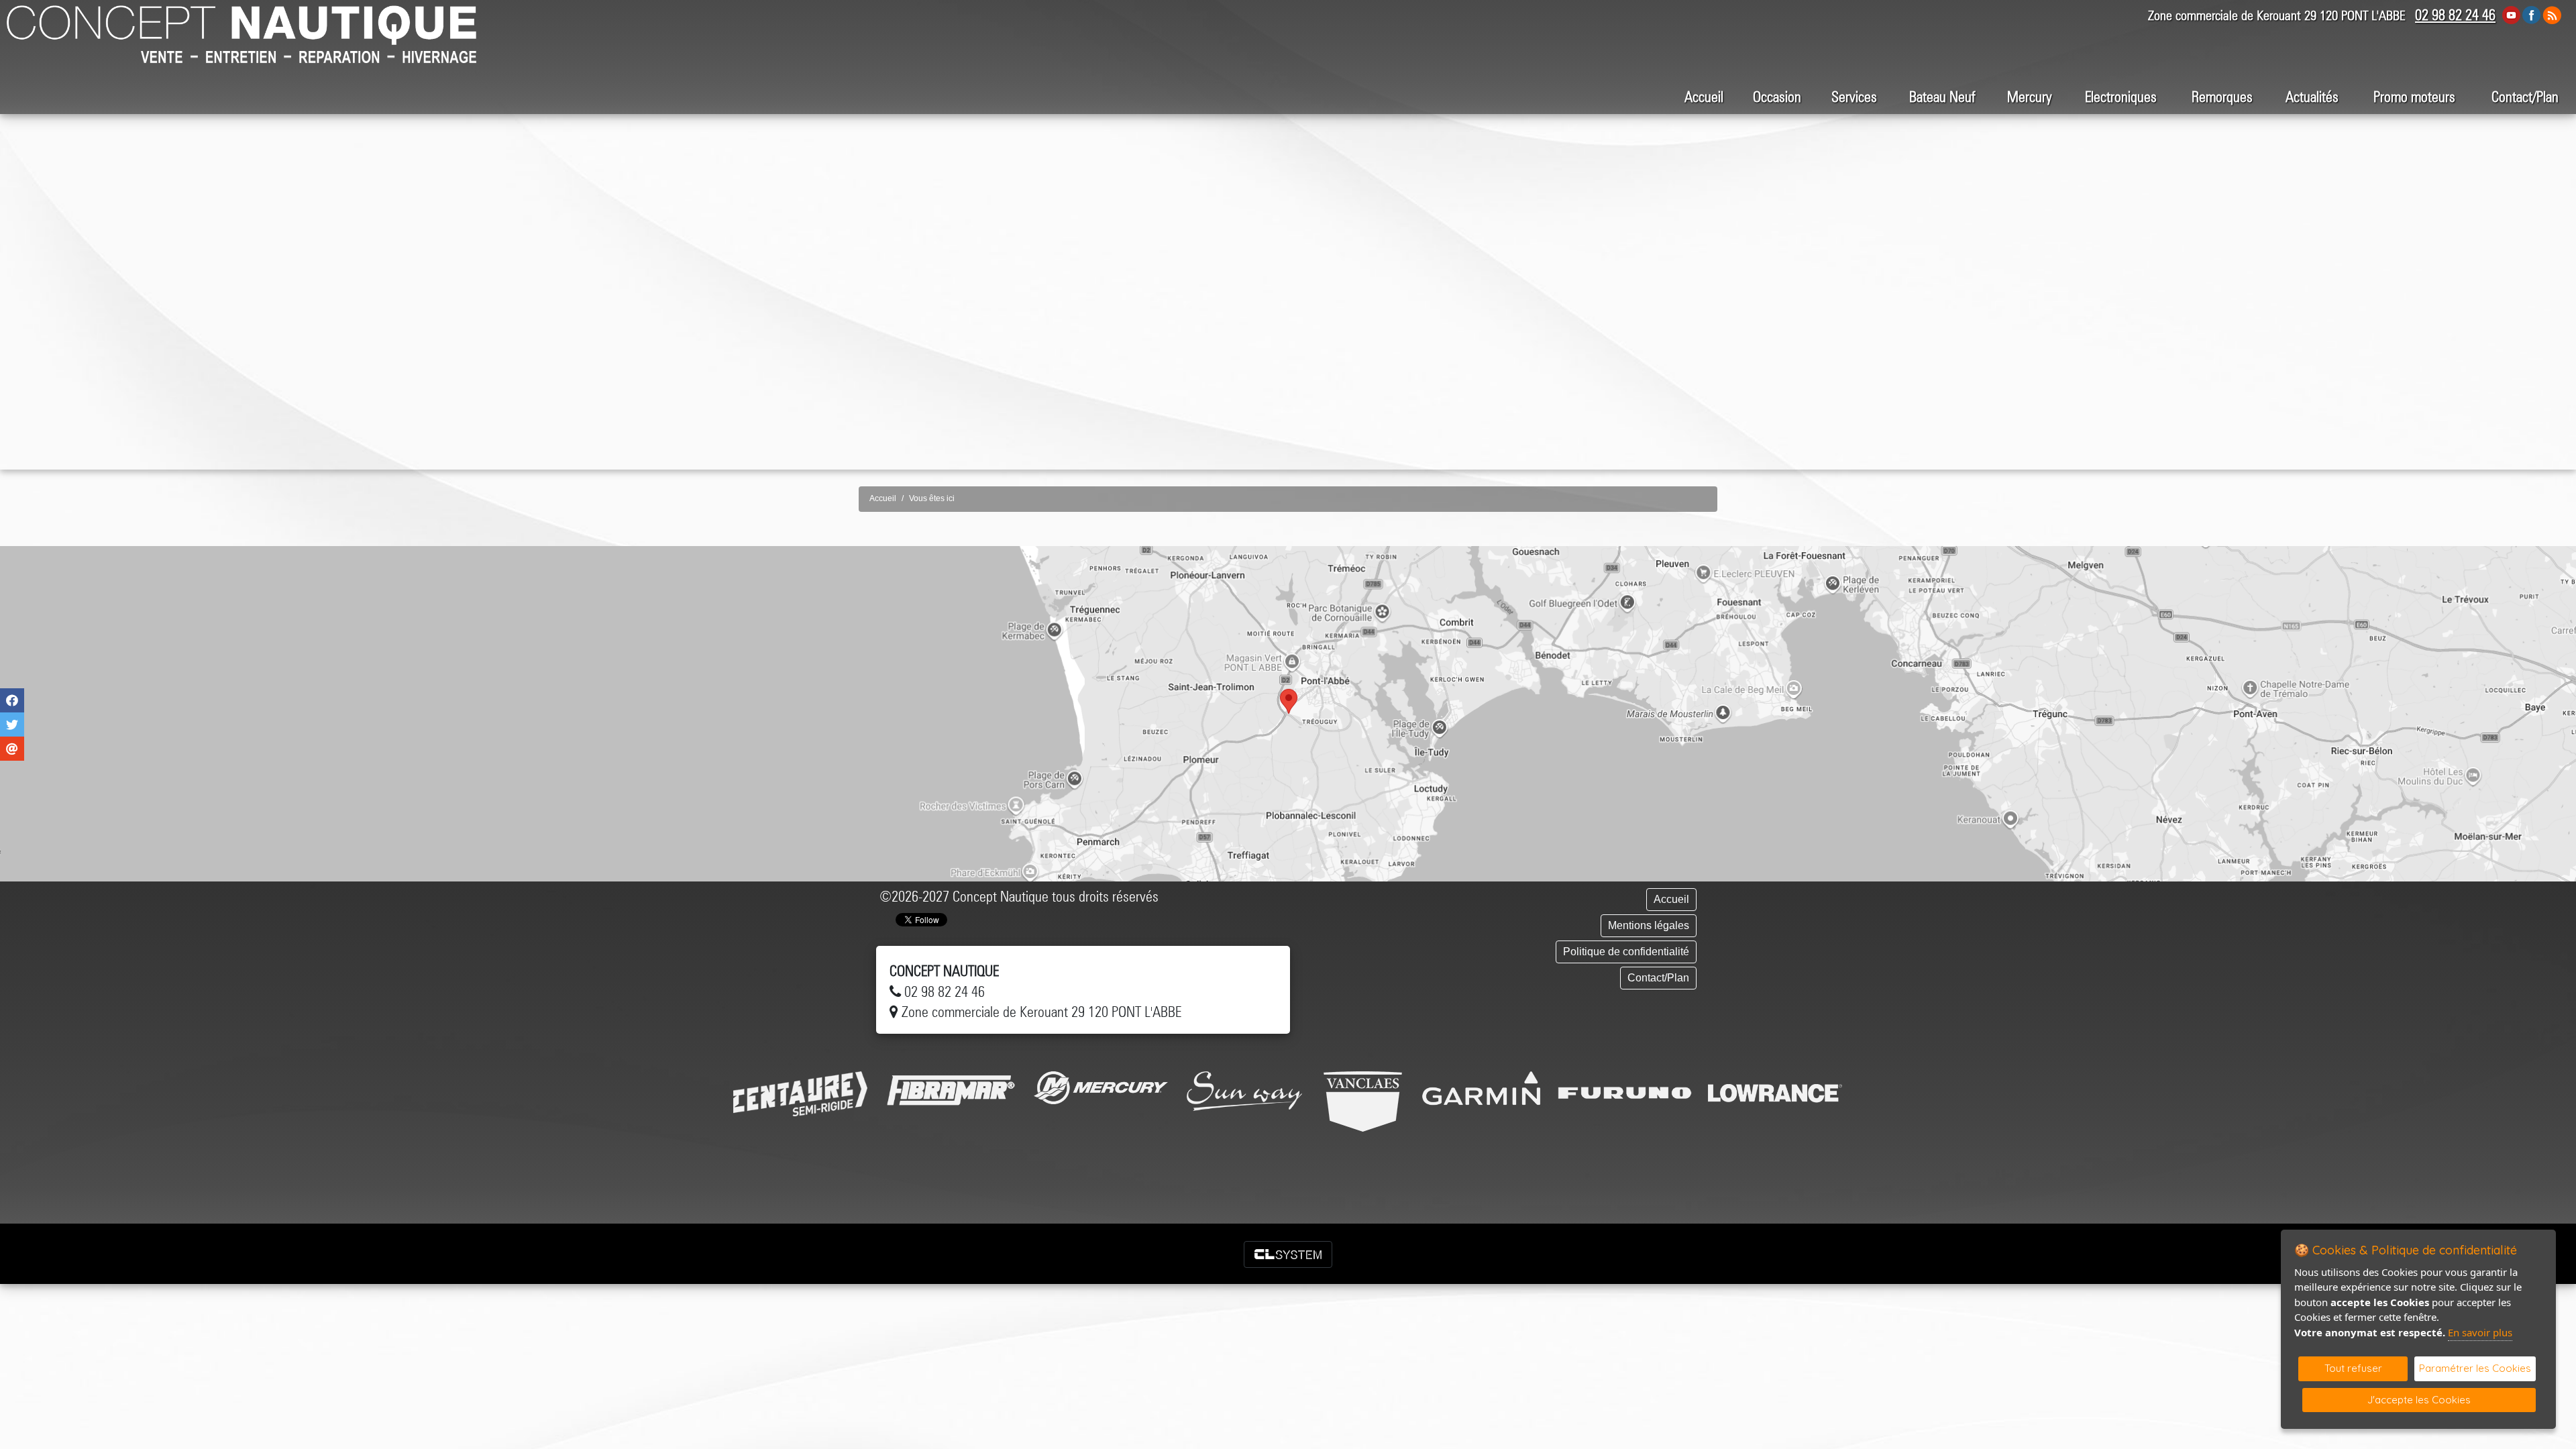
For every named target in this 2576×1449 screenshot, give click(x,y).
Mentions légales (1649, 925)
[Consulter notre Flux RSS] (2552, 14)
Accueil (1704, 97)
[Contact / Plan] (1288, 714)
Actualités (2312, 97)
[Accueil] (241, 24)
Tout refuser (2353, 1368)
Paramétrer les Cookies (2475, 1368)
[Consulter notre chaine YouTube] (2511, 14)
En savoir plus (2480, 1332)
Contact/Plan (2525, 97)
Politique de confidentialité (1626, 952)
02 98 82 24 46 (2455, 15)
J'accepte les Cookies (2419, 1400)
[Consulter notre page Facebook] (2532, 14)
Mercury (2030, 97)
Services (1854, 97)
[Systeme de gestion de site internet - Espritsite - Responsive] (1288, 1254)
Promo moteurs (2414, 97)
